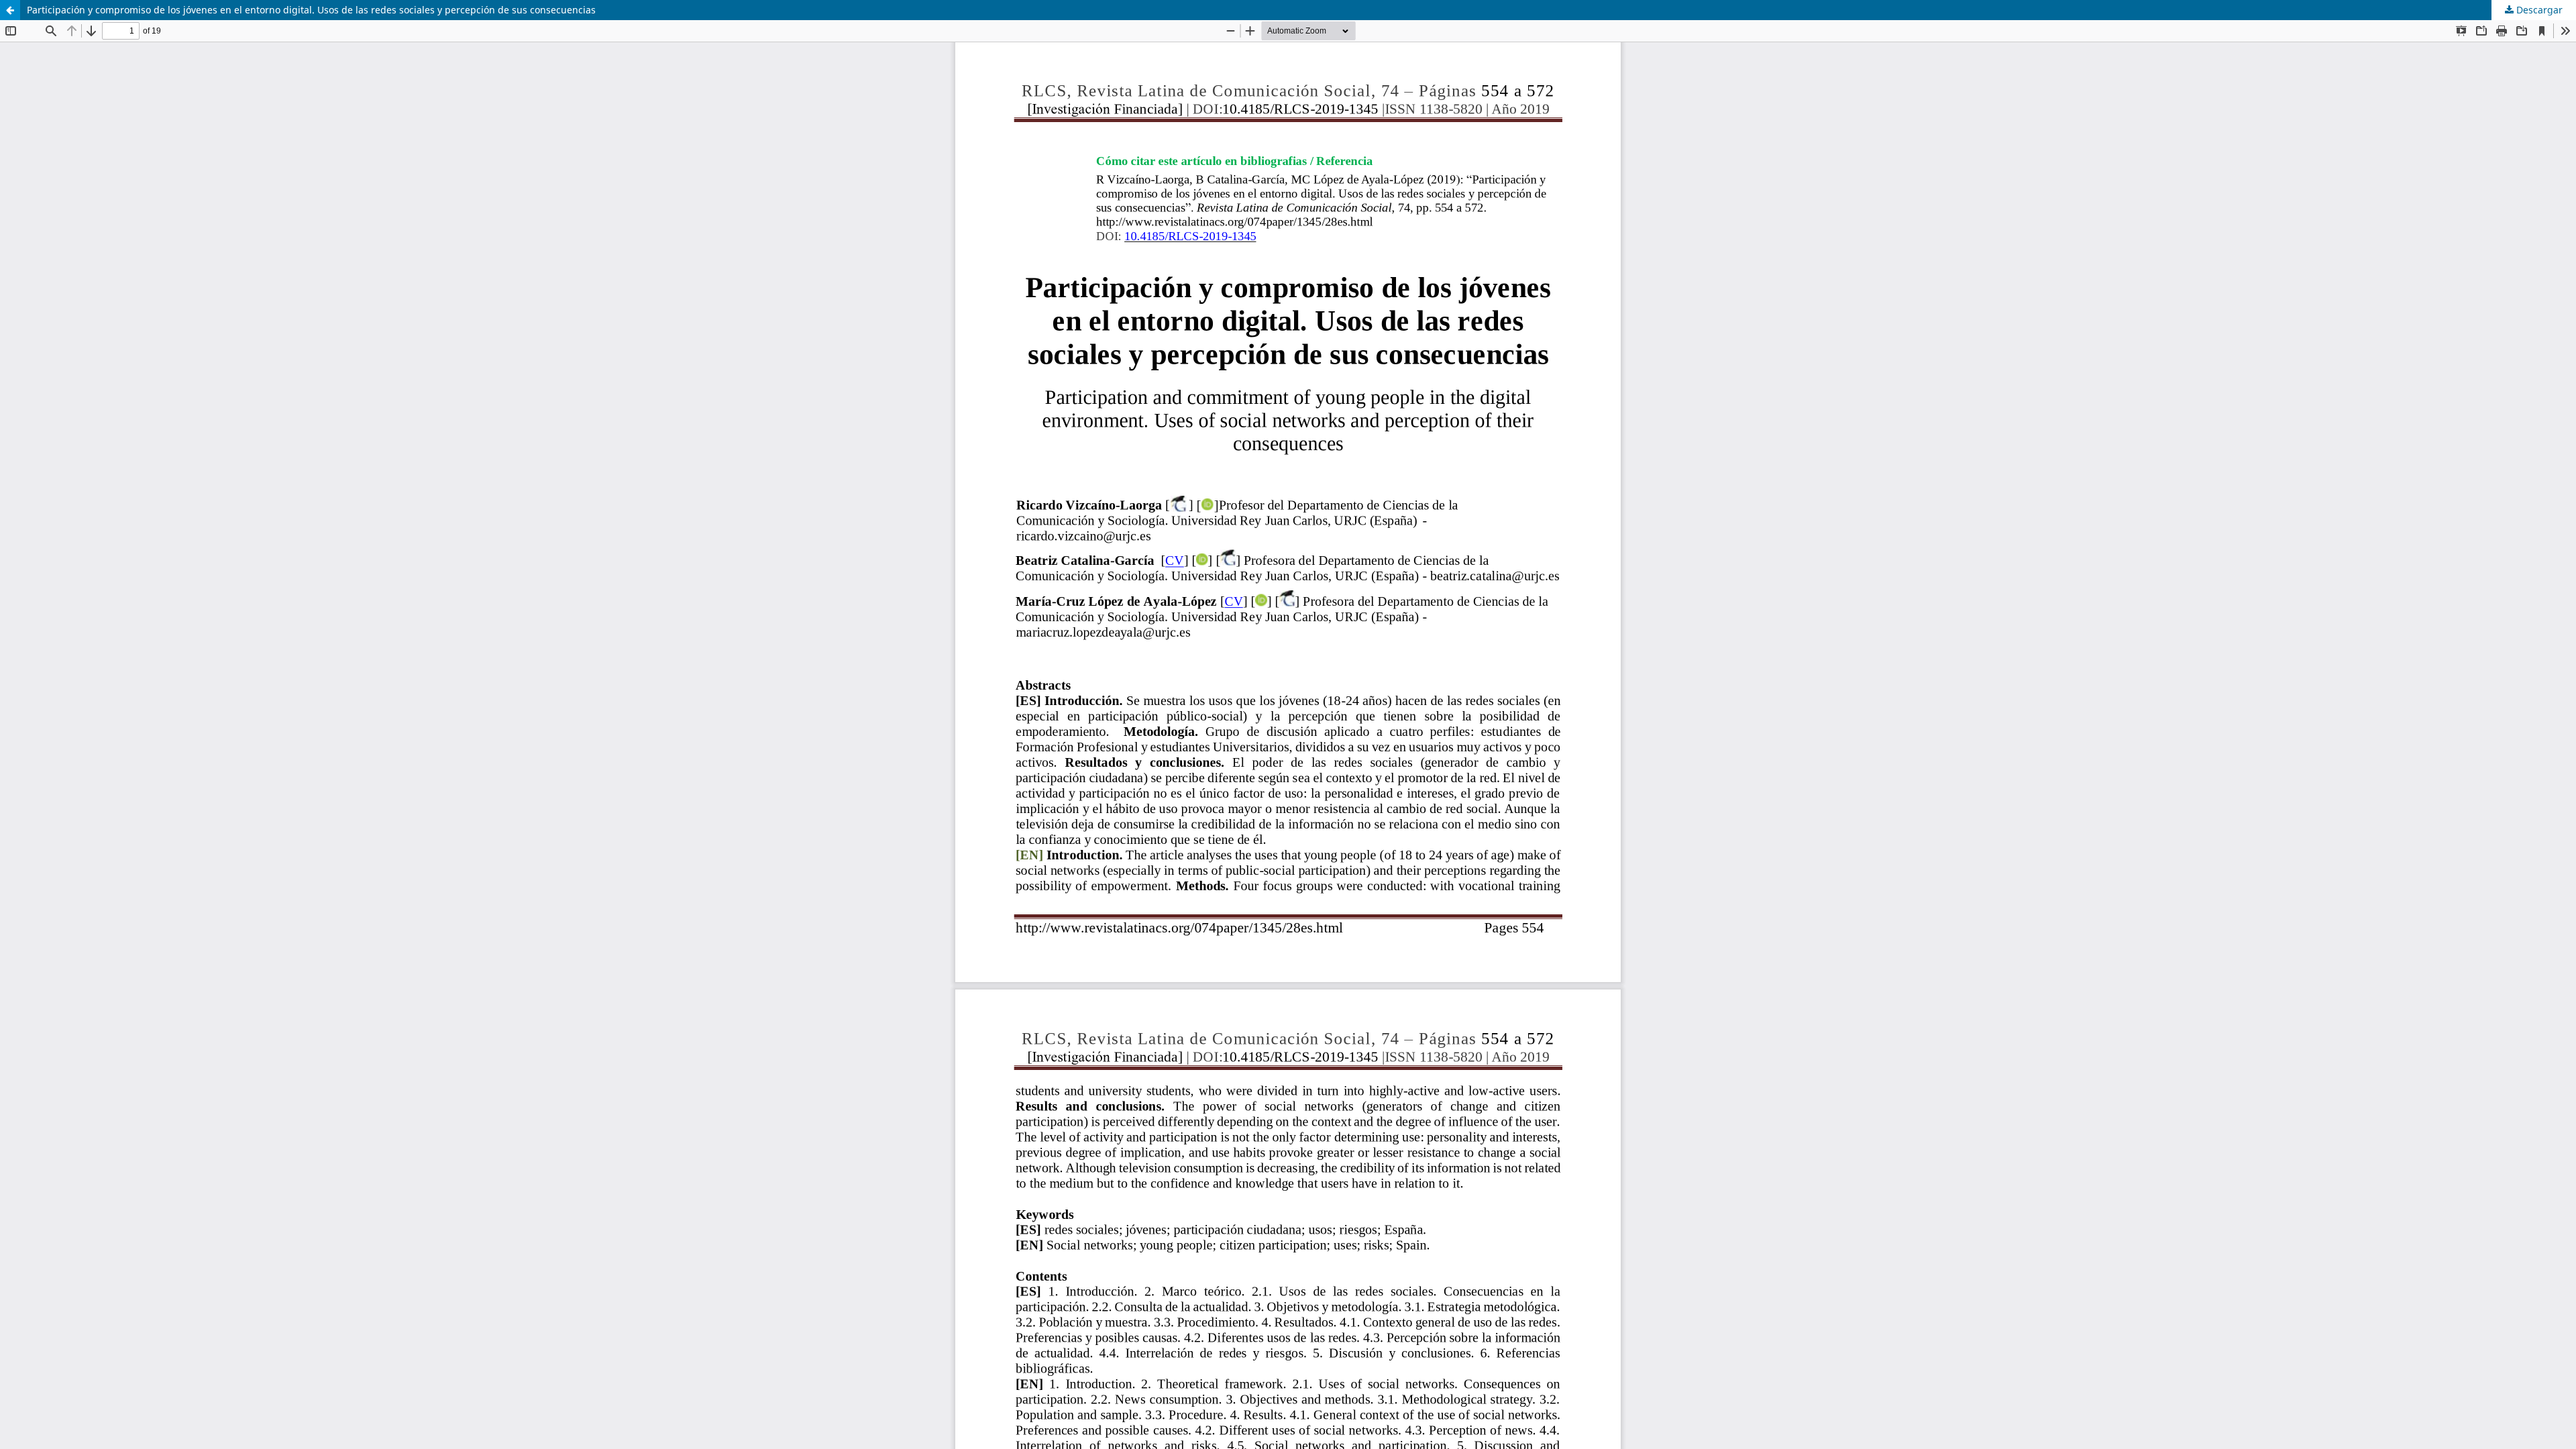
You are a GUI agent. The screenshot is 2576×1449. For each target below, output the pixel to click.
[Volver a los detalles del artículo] (10, 10)
